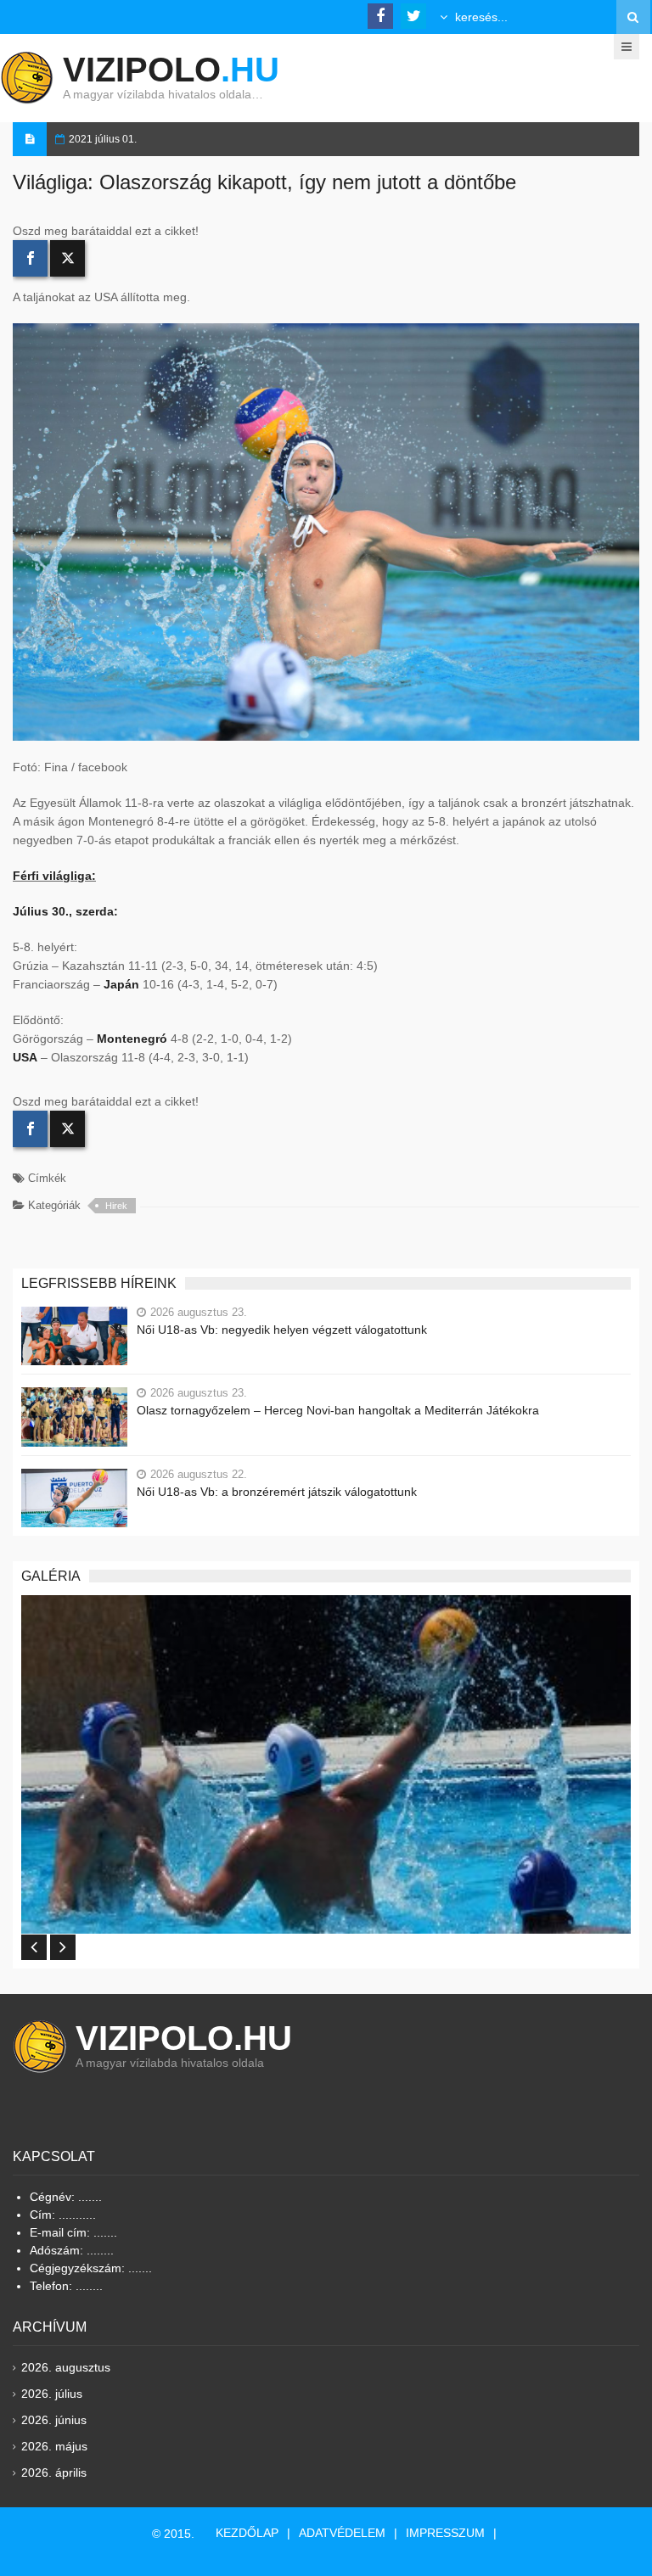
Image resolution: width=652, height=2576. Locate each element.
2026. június (54, 2420)
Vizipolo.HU (184, 2038)
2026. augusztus (66, 2367)
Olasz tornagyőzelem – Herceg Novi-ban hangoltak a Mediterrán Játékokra (338, 1410)
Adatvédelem (342, 2533)
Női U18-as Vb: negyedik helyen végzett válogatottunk (282, 1330)
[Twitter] (67, 258)
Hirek (116, 1206)
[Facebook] (30, 258)
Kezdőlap (247, 2533)
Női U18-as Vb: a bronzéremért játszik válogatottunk (277, 1492)
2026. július (52, 2394)
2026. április (54, 2472)
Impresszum (445, 2533)
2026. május (54, 2446)
